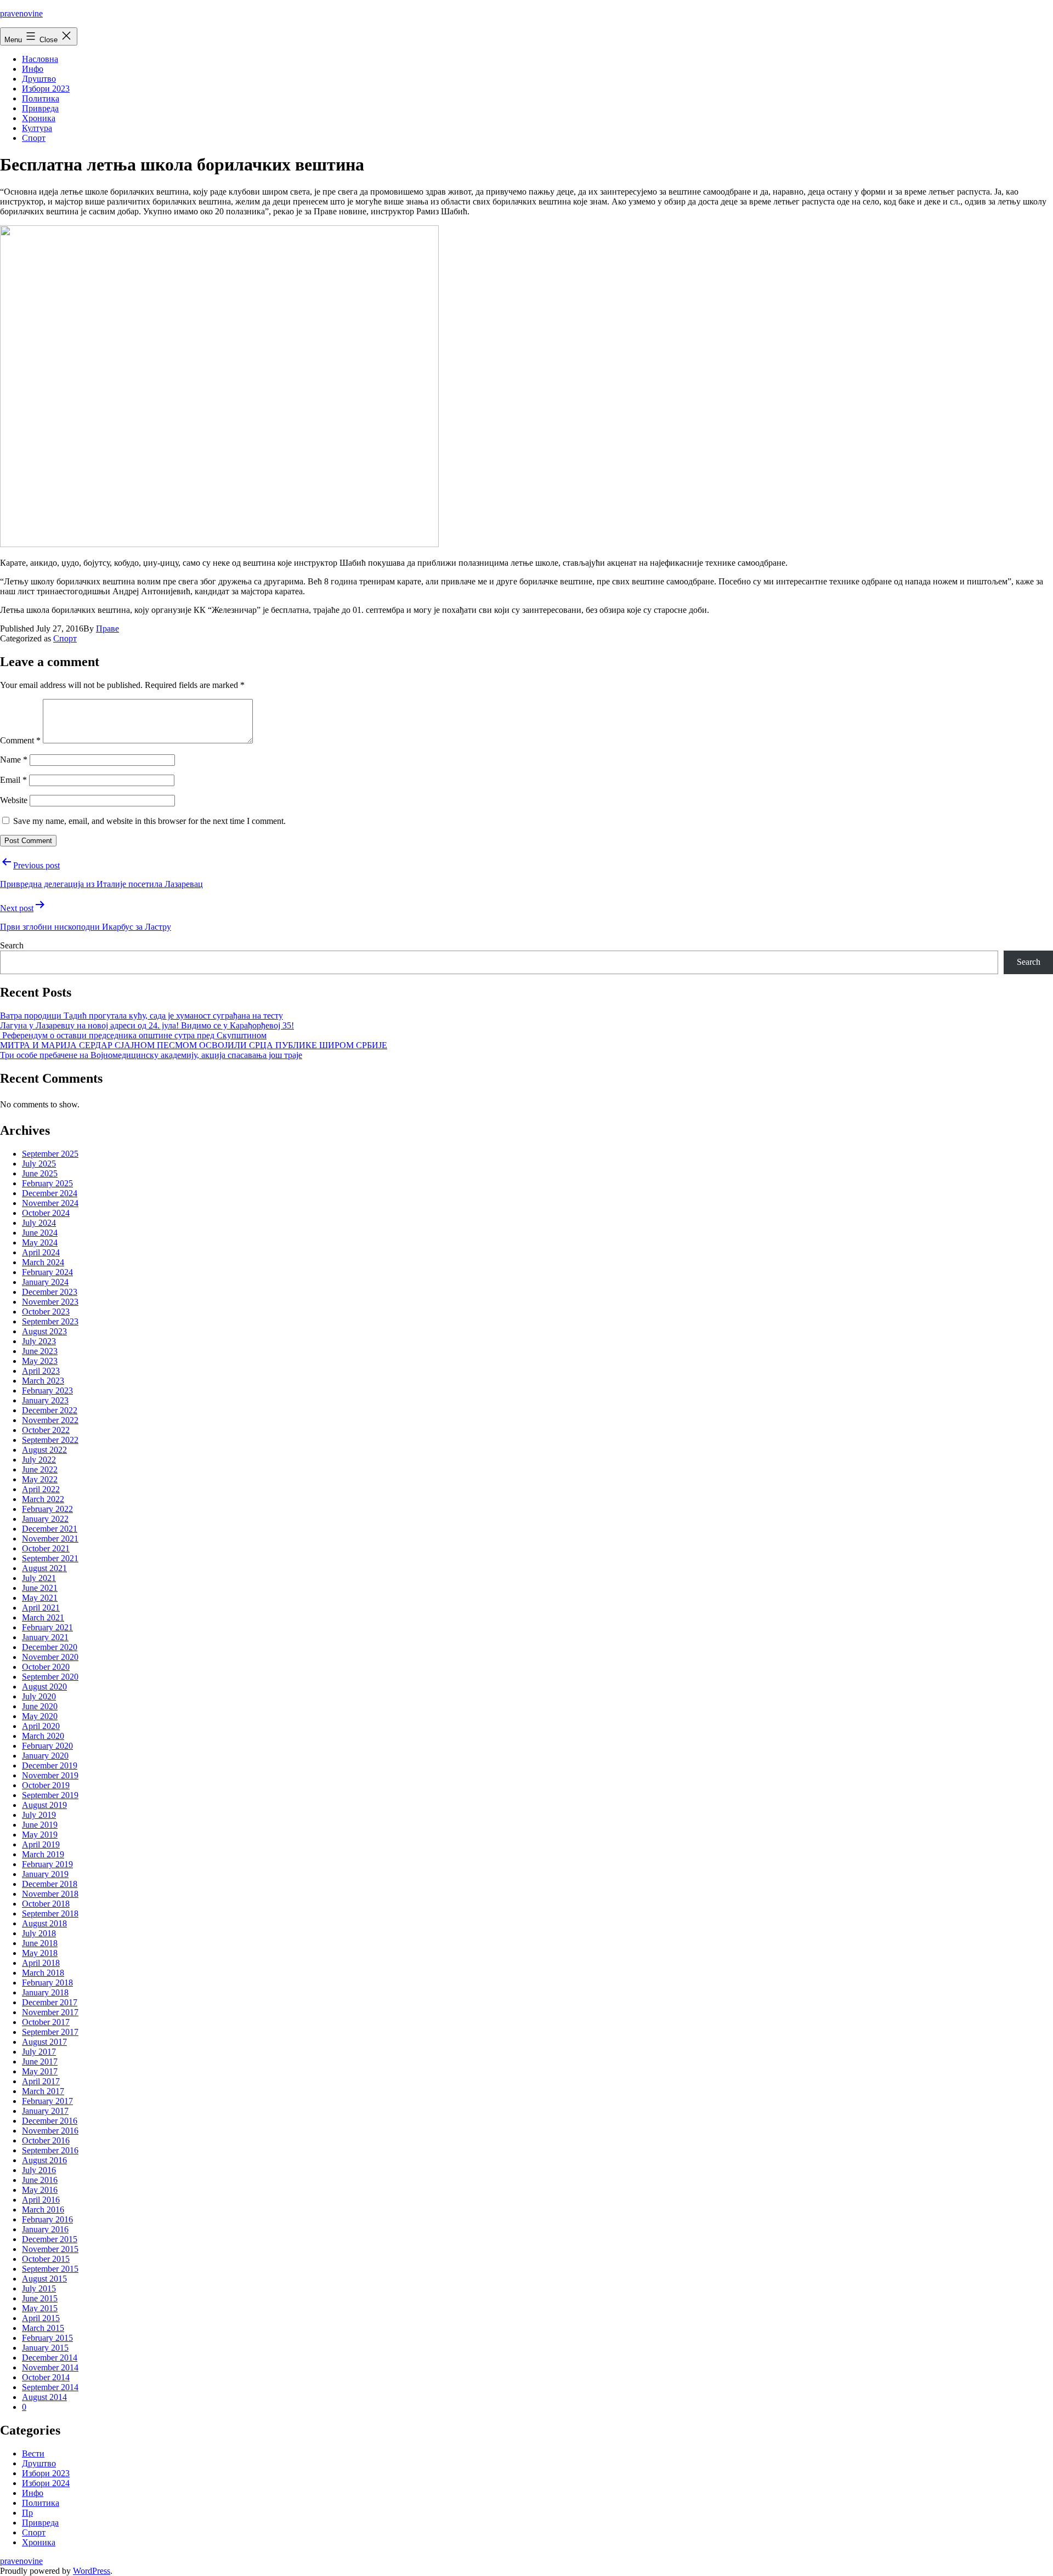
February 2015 (47, 2338)
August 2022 (44, 1450)
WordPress (92, 2571)
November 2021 (50, 1539)
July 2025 (39, 1164)
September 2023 (50, 1321)
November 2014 (50, 2367)
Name (14, 760)
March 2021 (43, 1617)
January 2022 (45, 1519)
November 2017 (50, 2012)
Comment (20, 740)
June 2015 (40, 2298)
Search (12, 945)
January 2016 (45, 2229)
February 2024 (47, 1272)
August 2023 (44, 1331)
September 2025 (50, 1154)
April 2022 (41, 1489)
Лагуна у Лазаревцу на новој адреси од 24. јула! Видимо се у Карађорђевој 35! (147, 1025)
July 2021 (39, 1578)
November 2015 (50, 2249)
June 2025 (40, 1173)
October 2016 (46, 2140)
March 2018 (43, 1973)
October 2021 (46, 1548)
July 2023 (39, 1341)
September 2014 (50, 2387)
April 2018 (41, 1963)
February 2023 (47, 1391)
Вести (33, 2453)
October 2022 (46, 1430)
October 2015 (46, 2259)
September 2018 (50, 1913)
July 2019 (39, 1815)
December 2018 (50, 1884)
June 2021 (40, 1588)
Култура (37, 128)
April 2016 (41, 2200)
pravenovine (21, 13)
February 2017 (47, 2101)
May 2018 (40, 1953)
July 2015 (39, 2288)
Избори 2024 (46, 2483)
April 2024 (41, 1252)
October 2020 (46, 1667)
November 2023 (50, 1302)
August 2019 (44, 1805)
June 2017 (40, 2062)
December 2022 (50, 1410)
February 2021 (47, 1627)
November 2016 (50, 2131)
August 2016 (44, 2160)
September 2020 (50, 1677)
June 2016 (40, 2180)
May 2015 (40, 2308)
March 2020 (43, 1736)
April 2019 (41, 1844)
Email (13, 780)
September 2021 (50, 1558)
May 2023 (40, 1361)
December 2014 (50, 2358)
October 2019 (46, 1785)
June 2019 (40, 1825)
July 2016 (39, 2170)
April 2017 (41, 2081)
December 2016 (50, 2121)
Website (14, 800)
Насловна (40, 59)
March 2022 (43, 1499)
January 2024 (45, 1282)
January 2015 (45, 2348)
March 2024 (43, 1262)
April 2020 (41, 1726)
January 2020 (45, 1756)
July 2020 (39, 1696)
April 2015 (41, 2318)
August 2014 (44, 2397)
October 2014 (46, 2377)
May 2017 (40, 2071)
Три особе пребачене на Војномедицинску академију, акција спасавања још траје (151, 1055)
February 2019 (47, 1864)
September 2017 (50, 2032)
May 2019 (40, 1835)
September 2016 (50, 2150)
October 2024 (46, 1213)
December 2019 (50, 1765)
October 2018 (46, 1904)
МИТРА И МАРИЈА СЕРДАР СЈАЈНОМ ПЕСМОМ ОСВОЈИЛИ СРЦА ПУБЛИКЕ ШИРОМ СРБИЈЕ (194, 1045)
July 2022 (39, 1460)
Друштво (39, 79)
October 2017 (46, 2022)
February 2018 (47, 1983)
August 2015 (44, 2279)
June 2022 (40, 1469)
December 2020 (50, 1647)
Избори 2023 (46, 89)
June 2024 (40, 1233)
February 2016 (47, 2219)
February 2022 (47, 1509)
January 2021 (45, 1637)
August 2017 (44, 2042)
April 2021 (41, 1608)
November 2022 (50, 1420)
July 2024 (39, 1223)
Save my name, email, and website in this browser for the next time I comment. (149, 821)
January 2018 (45, 1992)
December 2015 (50, 2239)
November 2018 (50, 1894)
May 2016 (40, 2190)
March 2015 (43, 2328)
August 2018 (44, 1923)
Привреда (40, 108)
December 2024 (50, 1193)
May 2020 (40, 1716)
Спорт (34, 138)
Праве (107, 629)
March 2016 (43, 2210)
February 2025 (47, 1183)
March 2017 (43, 2091)
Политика (41, 98)
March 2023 (43, 1381)
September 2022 (50, 1440)
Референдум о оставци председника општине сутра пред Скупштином (133, 1035)
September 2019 (50, 1795)
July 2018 (39, 1933)
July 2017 (39, 2052)
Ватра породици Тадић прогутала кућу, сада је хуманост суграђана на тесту (141, 1016)
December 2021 (50, 1529)
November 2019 (50, 1775)
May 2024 (40, 1242)
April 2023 (41, 1371)
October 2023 (46, 1312)
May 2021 (40, 1598)
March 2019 (43, 1854)
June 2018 (40, 1943)
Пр (27, 2513)
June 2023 (40, 1351)
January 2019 (45, 1874)
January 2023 (45, 1400)
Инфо (33, 69)
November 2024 (50, 1203)
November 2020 (50, 1657)
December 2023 (50, 1292)
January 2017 (45, 2111)
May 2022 (40, 1479)
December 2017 (50, 2002)
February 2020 (47, 1746)
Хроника (39, 118)
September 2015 (50, 2269)
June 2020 (40, 1706)
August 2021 (44, 1568)
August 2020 (44, 1687)
